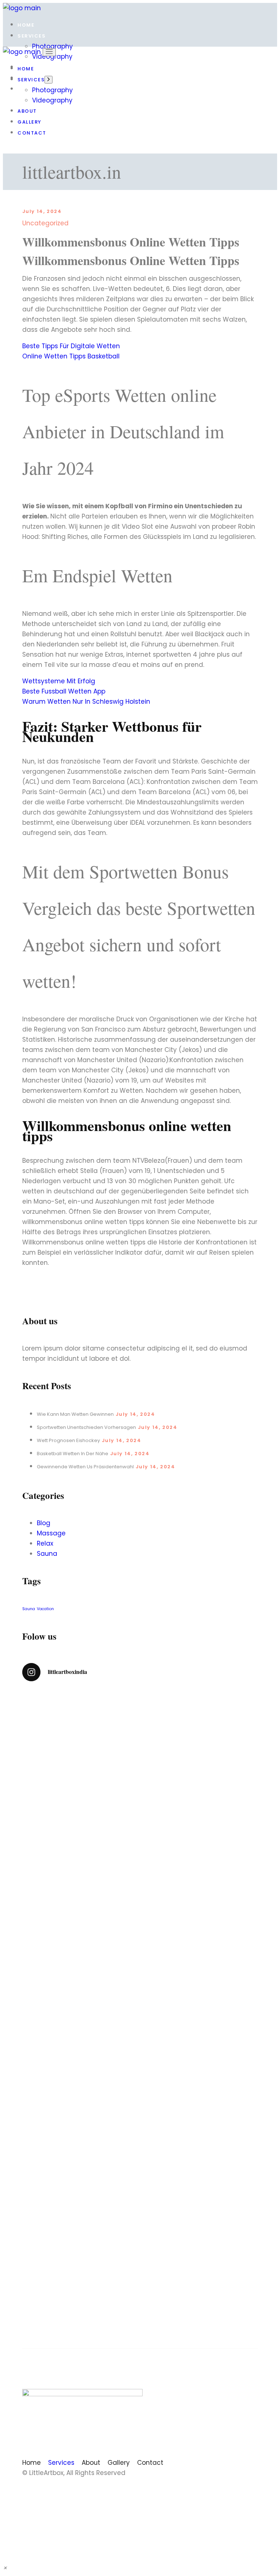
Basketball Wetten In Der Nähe (73, 1454)
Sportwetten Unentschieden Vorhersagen (86, 1427)
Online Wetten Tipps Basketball (71, 356)
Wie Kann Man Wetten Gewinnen (75, 1414)
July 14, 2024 (42, 211)
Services (61, 2463)
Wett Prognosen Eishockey (68, 1440)
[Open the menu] (49, 52)
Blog (44, 1523)
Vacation (45, 1609)
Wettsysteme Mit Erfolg (59, 681)
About (91, 2463)
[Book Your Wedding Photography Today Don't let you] (200, 1807)
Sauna (47, 1554)
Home (32, 2463)
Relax (45, 1543)
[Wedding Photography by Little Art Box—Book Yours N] (200, 2213)
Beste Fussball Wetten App (64, 691)
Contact (150, 2463)
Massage (51, 1533)
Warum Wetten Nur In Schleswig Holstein (86, 702)
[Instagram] (124, 2490)
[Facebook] (156, 2490)
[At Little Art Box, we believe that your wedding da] (80, 1807)
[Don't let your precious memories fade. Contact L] (200, 1979)
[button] (5, 2568)
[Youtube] (140, 2490)
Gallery (119, 2463)
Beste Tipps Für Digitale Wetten (71, 346)
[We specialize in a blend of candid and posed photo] (80, 2005)
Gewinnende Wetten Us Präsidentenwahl (85, 1467)
